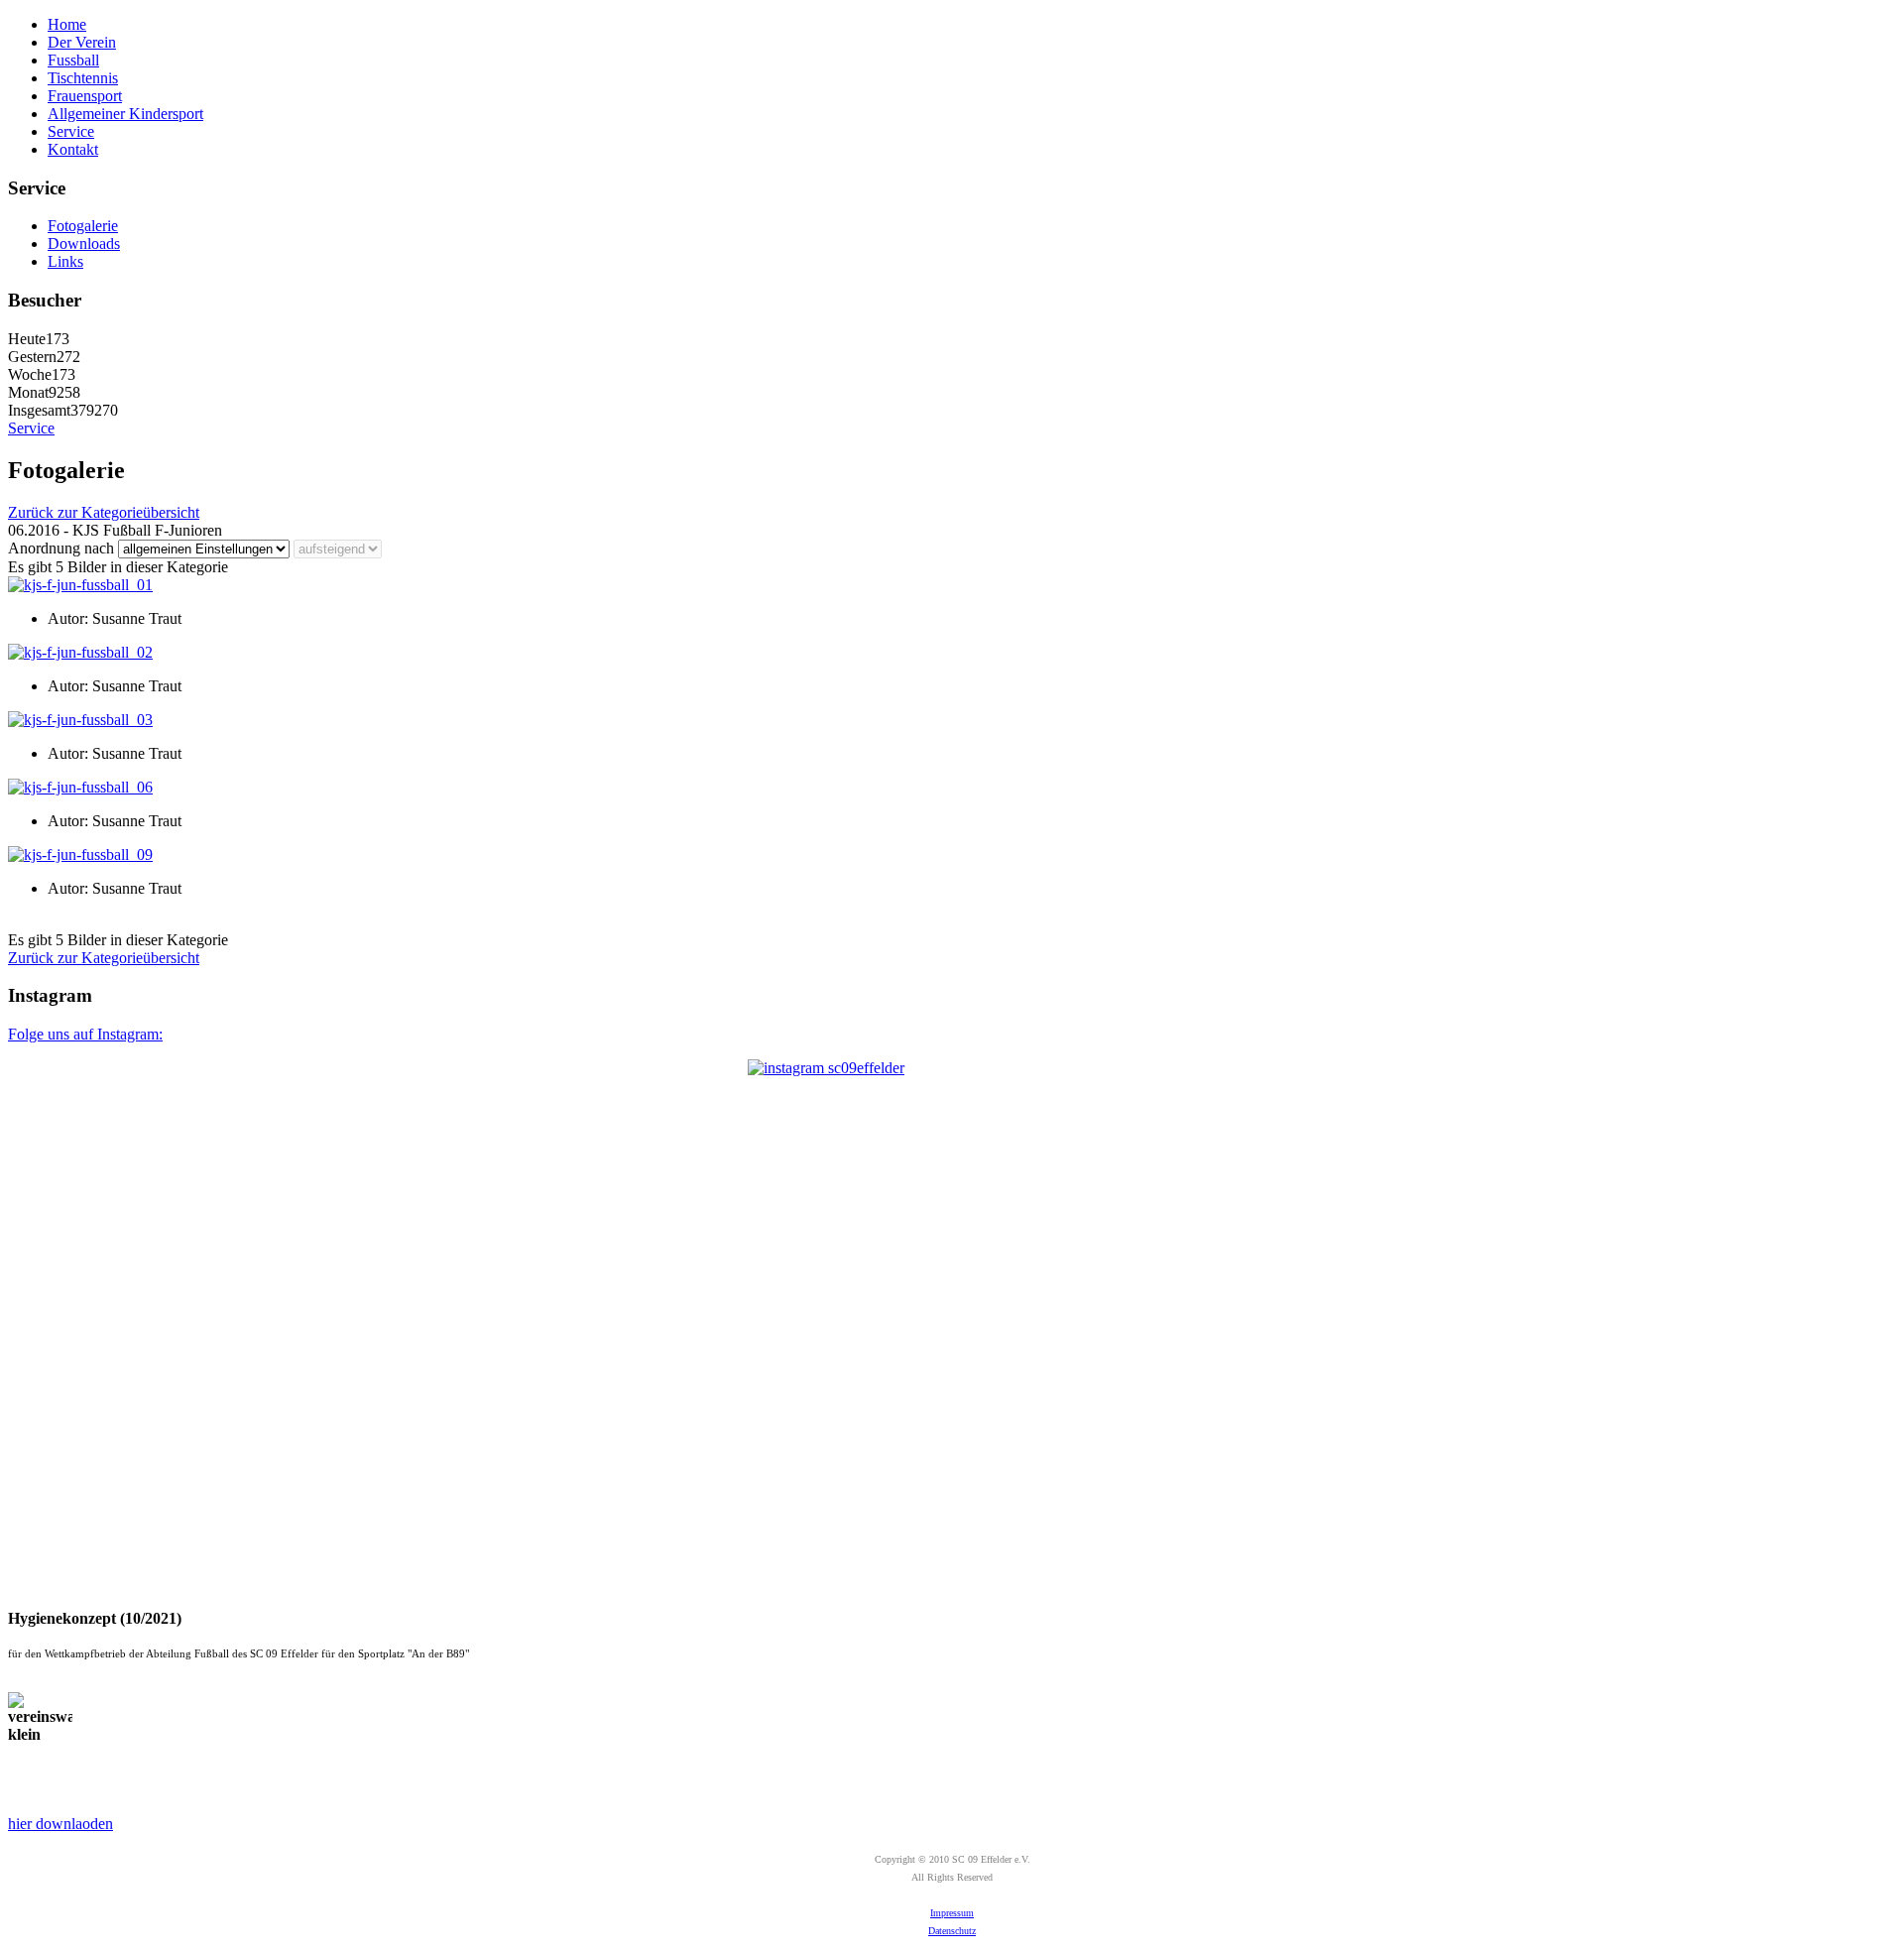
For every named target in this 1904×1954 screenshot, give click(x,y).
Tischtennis (83, 78)
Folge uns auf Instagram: (85, 1034)
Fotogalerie (83, 226)
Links (65, 261)
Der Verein (82, 42)
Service (71, 131)
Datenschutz (952, 1931)
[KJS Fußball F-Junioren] (80, 585)
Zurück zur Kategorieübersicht (104, 512)
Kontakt (73, 149)
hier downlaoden (60, 1824)
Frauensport (85, 96)
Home (67, 24)
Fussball (73, 60)
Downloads (84, 244)
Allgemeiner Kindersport (125, 114)
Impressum (952, 1913)
